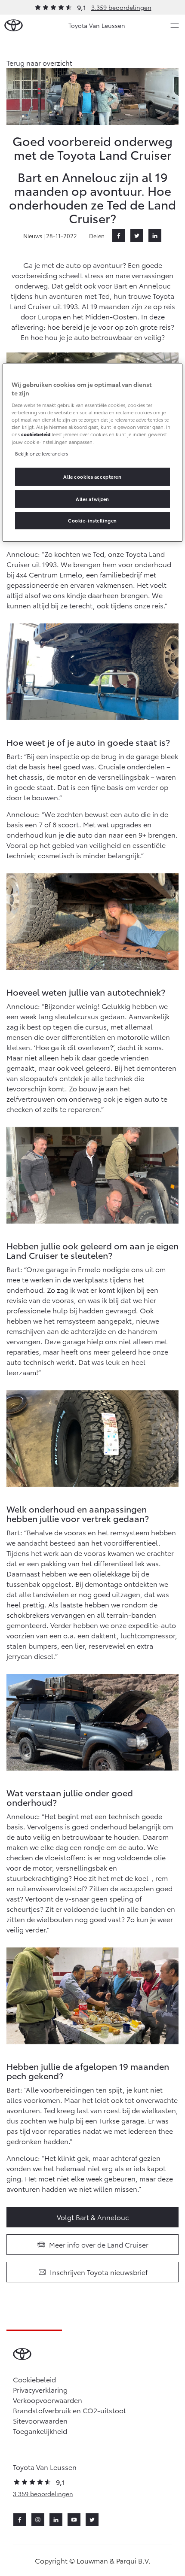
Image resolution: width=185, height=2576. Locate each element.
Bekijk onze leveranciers (42, 453)
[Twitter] (137, 236)
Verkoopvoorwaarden (48, 2400)
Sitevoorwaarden (40, 2420)
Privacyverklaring (40, 2389)
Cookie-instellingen (92, 520)
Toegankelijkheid (40, 2431)
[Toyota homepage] (14, 26)
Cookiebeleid (34, 2379)
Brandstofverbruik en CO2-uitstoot (69, 2410)
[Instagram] (38, 2520)
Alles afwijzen (92, 498)
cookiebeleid (36, 434)
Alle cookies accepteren (92, 476)
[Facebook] (119, 236)
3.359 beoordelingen (121, 7)
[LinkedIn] (155, 236)
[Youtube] (74, 2520)
